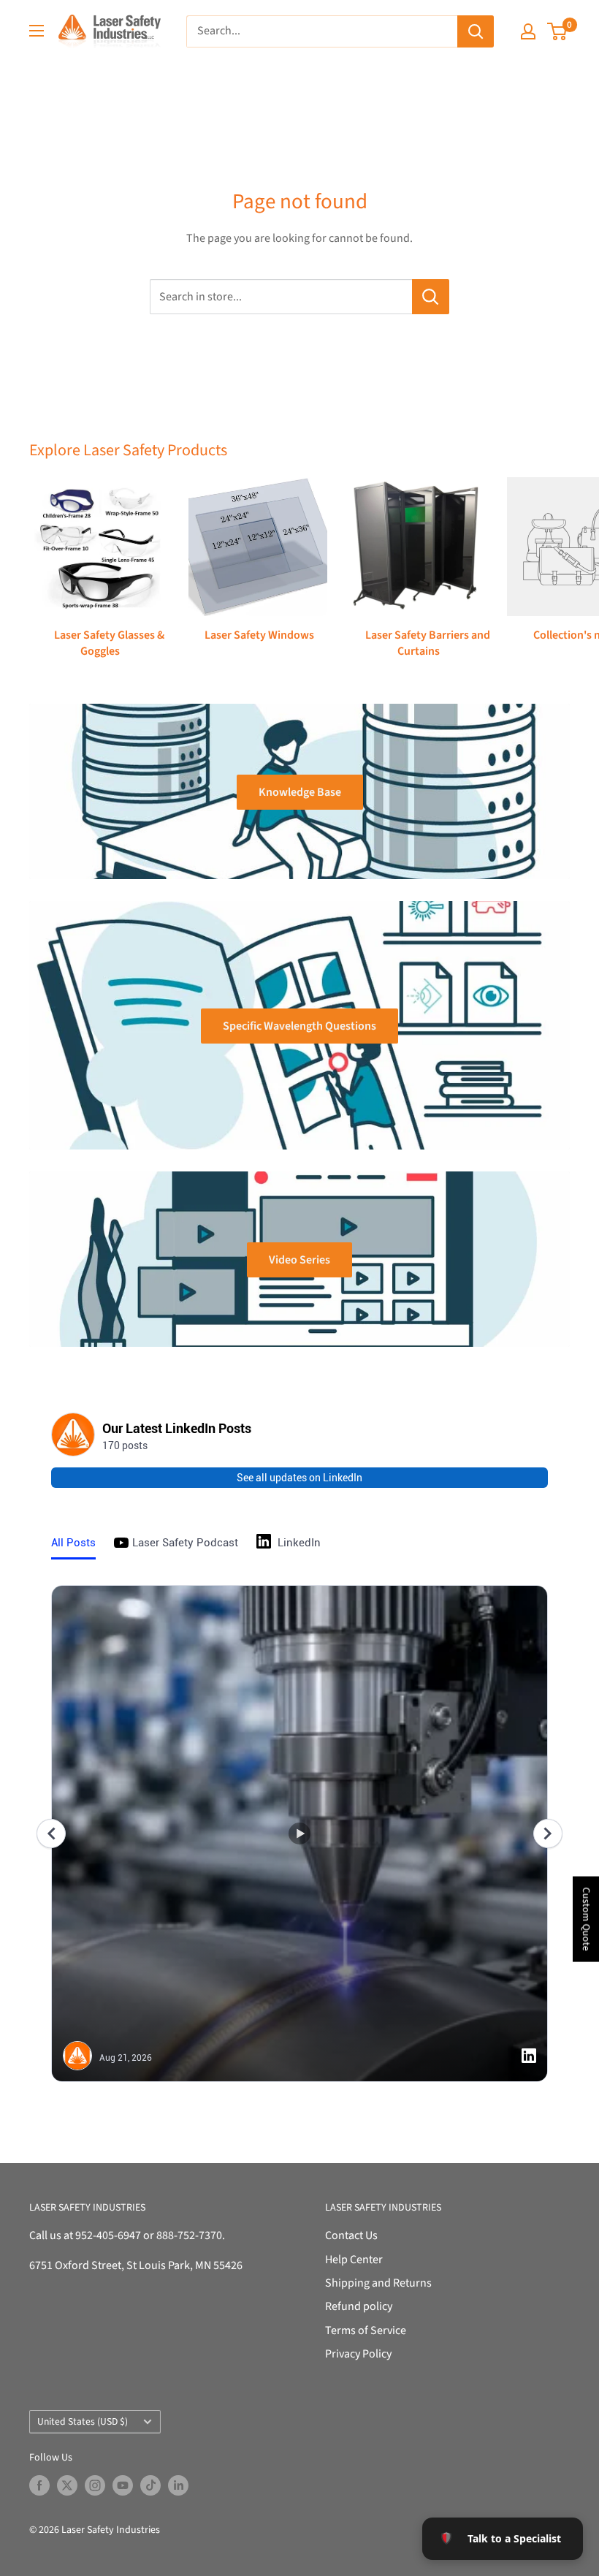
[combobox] (322, 31)
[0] (558, 31)
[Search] (476, 31)
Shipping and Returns (378, 2283)
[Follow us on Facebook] (39, 2485)
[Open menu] (37, 31)
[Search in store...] (431, 297)
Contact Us (351, 2235)
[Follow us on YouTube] (123, 2485)
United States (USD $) (83, 2421)
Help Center (354, 2260)
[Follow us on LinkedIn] (178, 2485)
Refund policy (359, 2306)
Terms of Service (366, 2330)
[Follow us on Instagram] (95, 2485)
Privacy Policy (358, 2354)
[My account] (528, 31)
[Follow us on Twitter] (67, 2485)
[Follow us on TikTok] (150, 2485)
